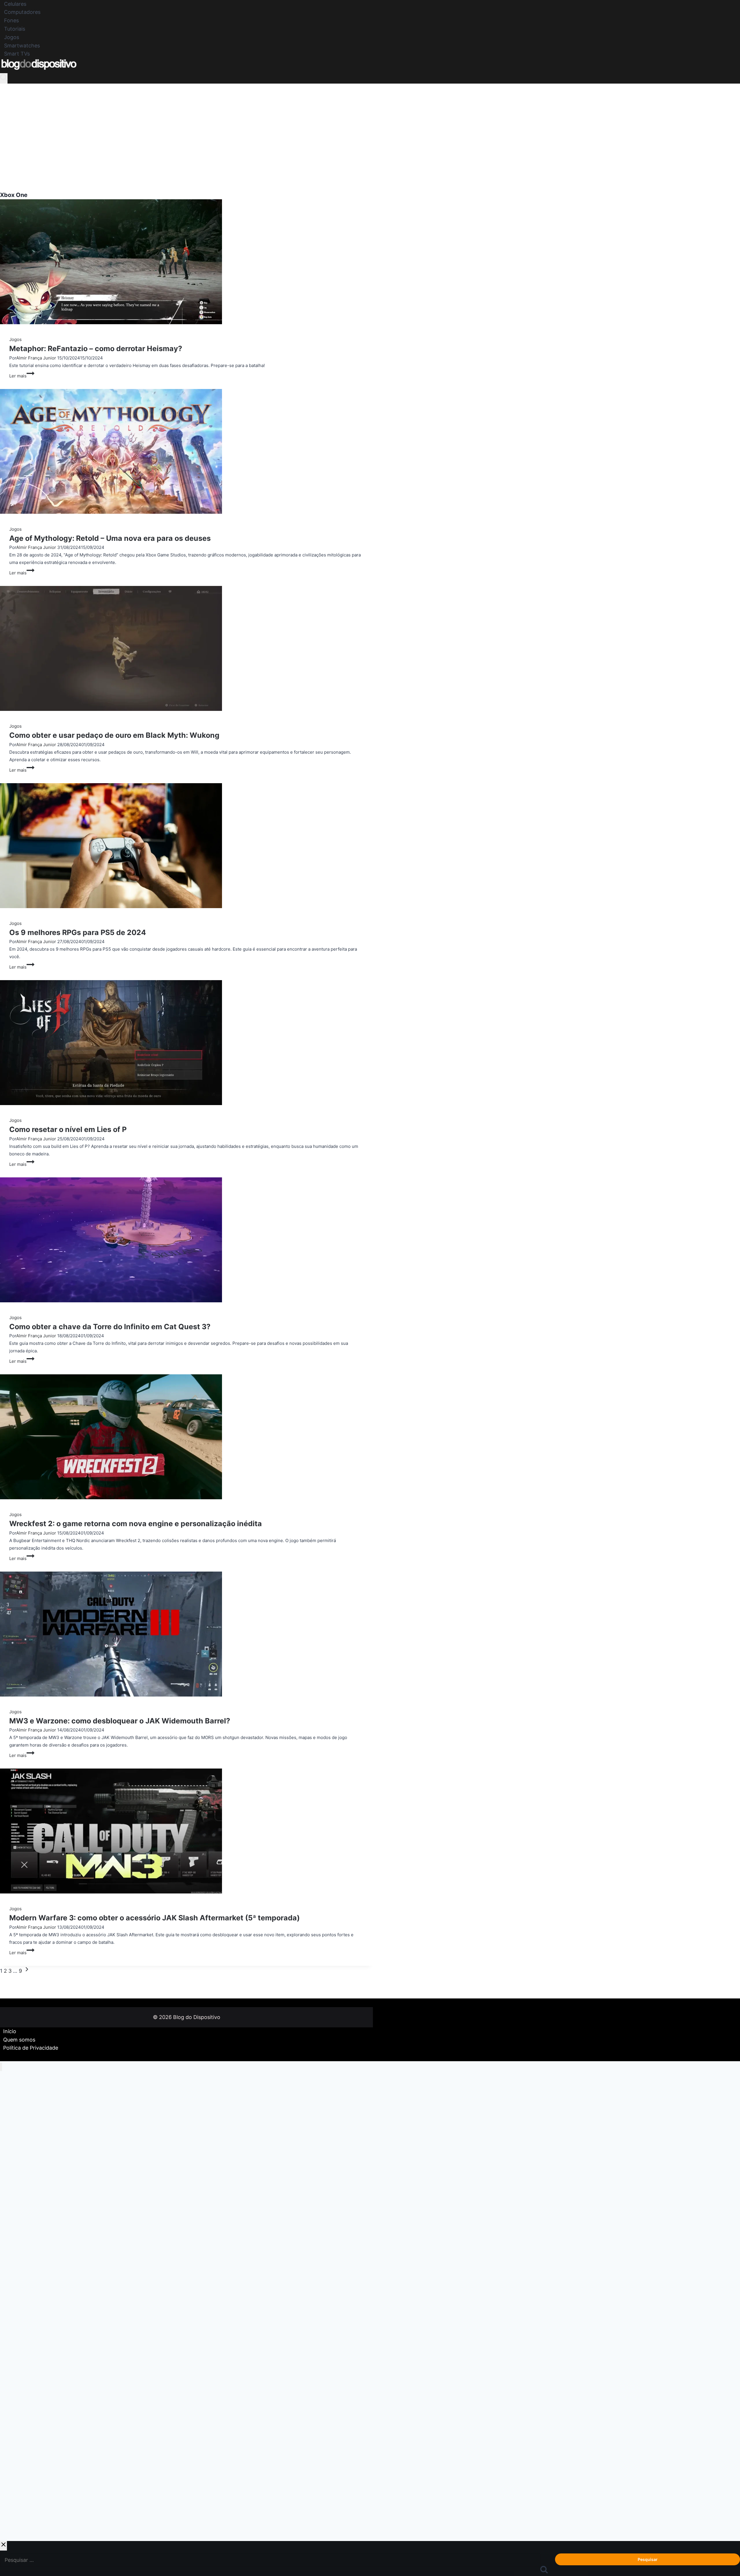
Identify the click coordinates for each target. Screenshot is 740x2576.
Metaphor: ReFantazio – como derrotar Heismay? (96, 348)
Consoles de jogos (21, 2221)
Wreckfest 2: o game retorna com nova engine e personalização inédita (136, 1524)
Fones (11, 21)
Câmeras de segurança (25, 2359)
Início (10, 2031)
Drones (8, 2466)
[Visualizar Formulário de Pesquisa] (4, 79)
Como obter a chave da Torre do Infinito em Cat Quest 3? (110, 1327)
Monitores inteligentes (25, 2435)
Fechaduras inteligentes (26, 2497)
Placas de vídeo (17, 2481)
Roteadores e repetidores (28, 2328)
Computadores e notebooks (31, 2175)
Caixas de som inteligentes (30, 2282)
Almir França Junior (36, 358)
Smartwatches (22, 46)
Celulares (15, 4)
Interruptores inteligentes (28, 2527)
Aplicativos (12, 2190)
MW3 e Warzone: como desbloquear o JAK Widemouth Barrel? (120, 1721)
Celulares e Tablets (21, 2098)
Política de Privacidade (31, 2048)
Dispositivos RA (18, 2420)
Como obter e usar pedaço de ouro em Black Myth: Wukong (114, 735)
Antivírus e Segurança (24, 2405)
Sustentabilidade (19, 2451)
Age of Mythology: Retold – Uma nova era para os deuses (110, 538)
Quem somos (19, 2040)
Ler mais (22, 376)
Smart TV (10, 2236)
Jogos (12, 37)
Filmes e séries (16, 2252)
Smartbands (13, 2297)
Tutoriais (15, 29)
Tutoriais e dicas (18, 2144)
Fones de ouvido (18, 2129)
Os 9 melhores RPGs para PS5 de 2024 (78, 932)
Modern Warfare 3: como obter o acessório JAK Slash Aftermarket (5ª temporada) (155, 1918)
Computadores (22, 12)
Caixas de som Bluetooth (28, 2343)
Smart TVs (17, 54)
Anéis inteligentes (20, 2374)
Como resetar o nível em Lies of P (68, 1129)
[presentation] (186, 263)
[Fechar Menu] (1, 2067)
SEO (5, 2512)
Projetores (11, 2389)
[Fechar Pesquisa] (3, 2546)
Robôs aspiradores (21, 2313)
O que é (8, 2206)
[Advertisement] (370, 127)
